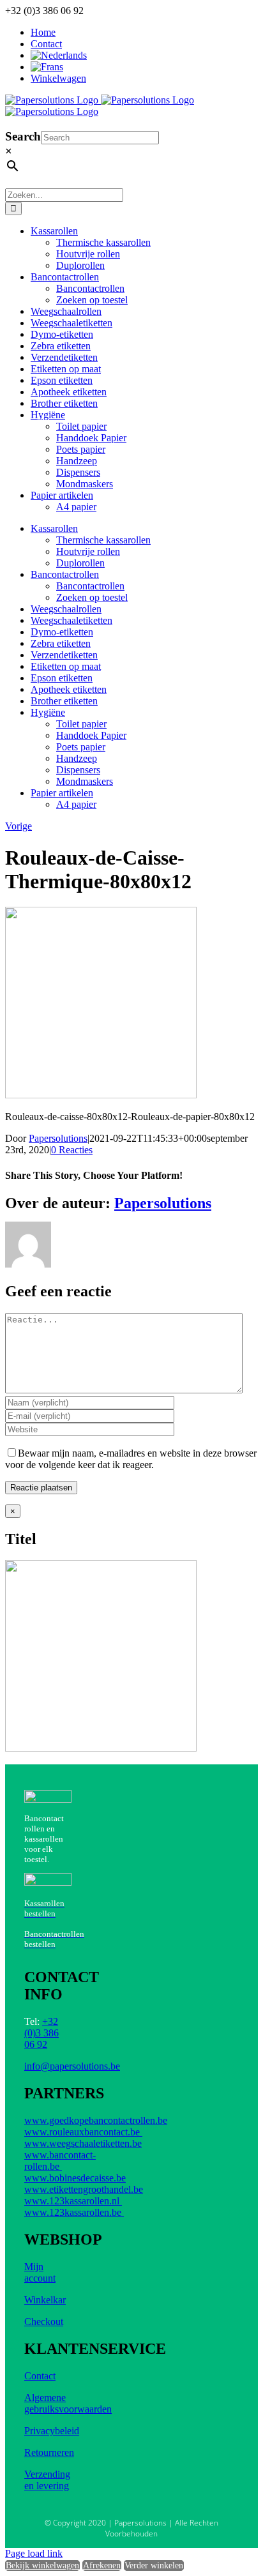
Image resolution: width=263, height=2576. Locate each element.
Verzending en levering (47, 2480)
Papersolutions (58, 1138)
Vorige (19, 826)
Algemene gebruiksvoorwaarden (68, 2403)
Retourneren (49, 2452)
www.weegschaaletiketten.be (83, 2143)
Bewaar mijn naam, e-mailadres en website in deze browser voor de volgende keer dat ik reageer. (131, 1459)
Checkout (44, 2322)
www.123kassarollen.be (74, 2212)
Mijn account (40, 2272)
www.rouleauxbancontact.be (83, 2132)
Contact (40, 2376)
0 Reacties (72, 1150)
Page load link (34, 2553)
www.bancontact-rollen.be (60, 2161)
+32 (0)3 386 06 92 (41, 2033)
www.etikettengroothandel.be (84, 2189)
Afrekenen (102, 2565)
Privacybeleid (52, 2431)
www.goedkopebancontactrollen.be (96, 2120)
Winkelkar (45, 2300)
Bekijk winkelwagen (42, 2565)
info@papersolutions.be (72, 2066)
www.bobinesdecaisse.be (75, 2178)
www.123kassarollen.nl (73, 2201)
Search (23, 136)
